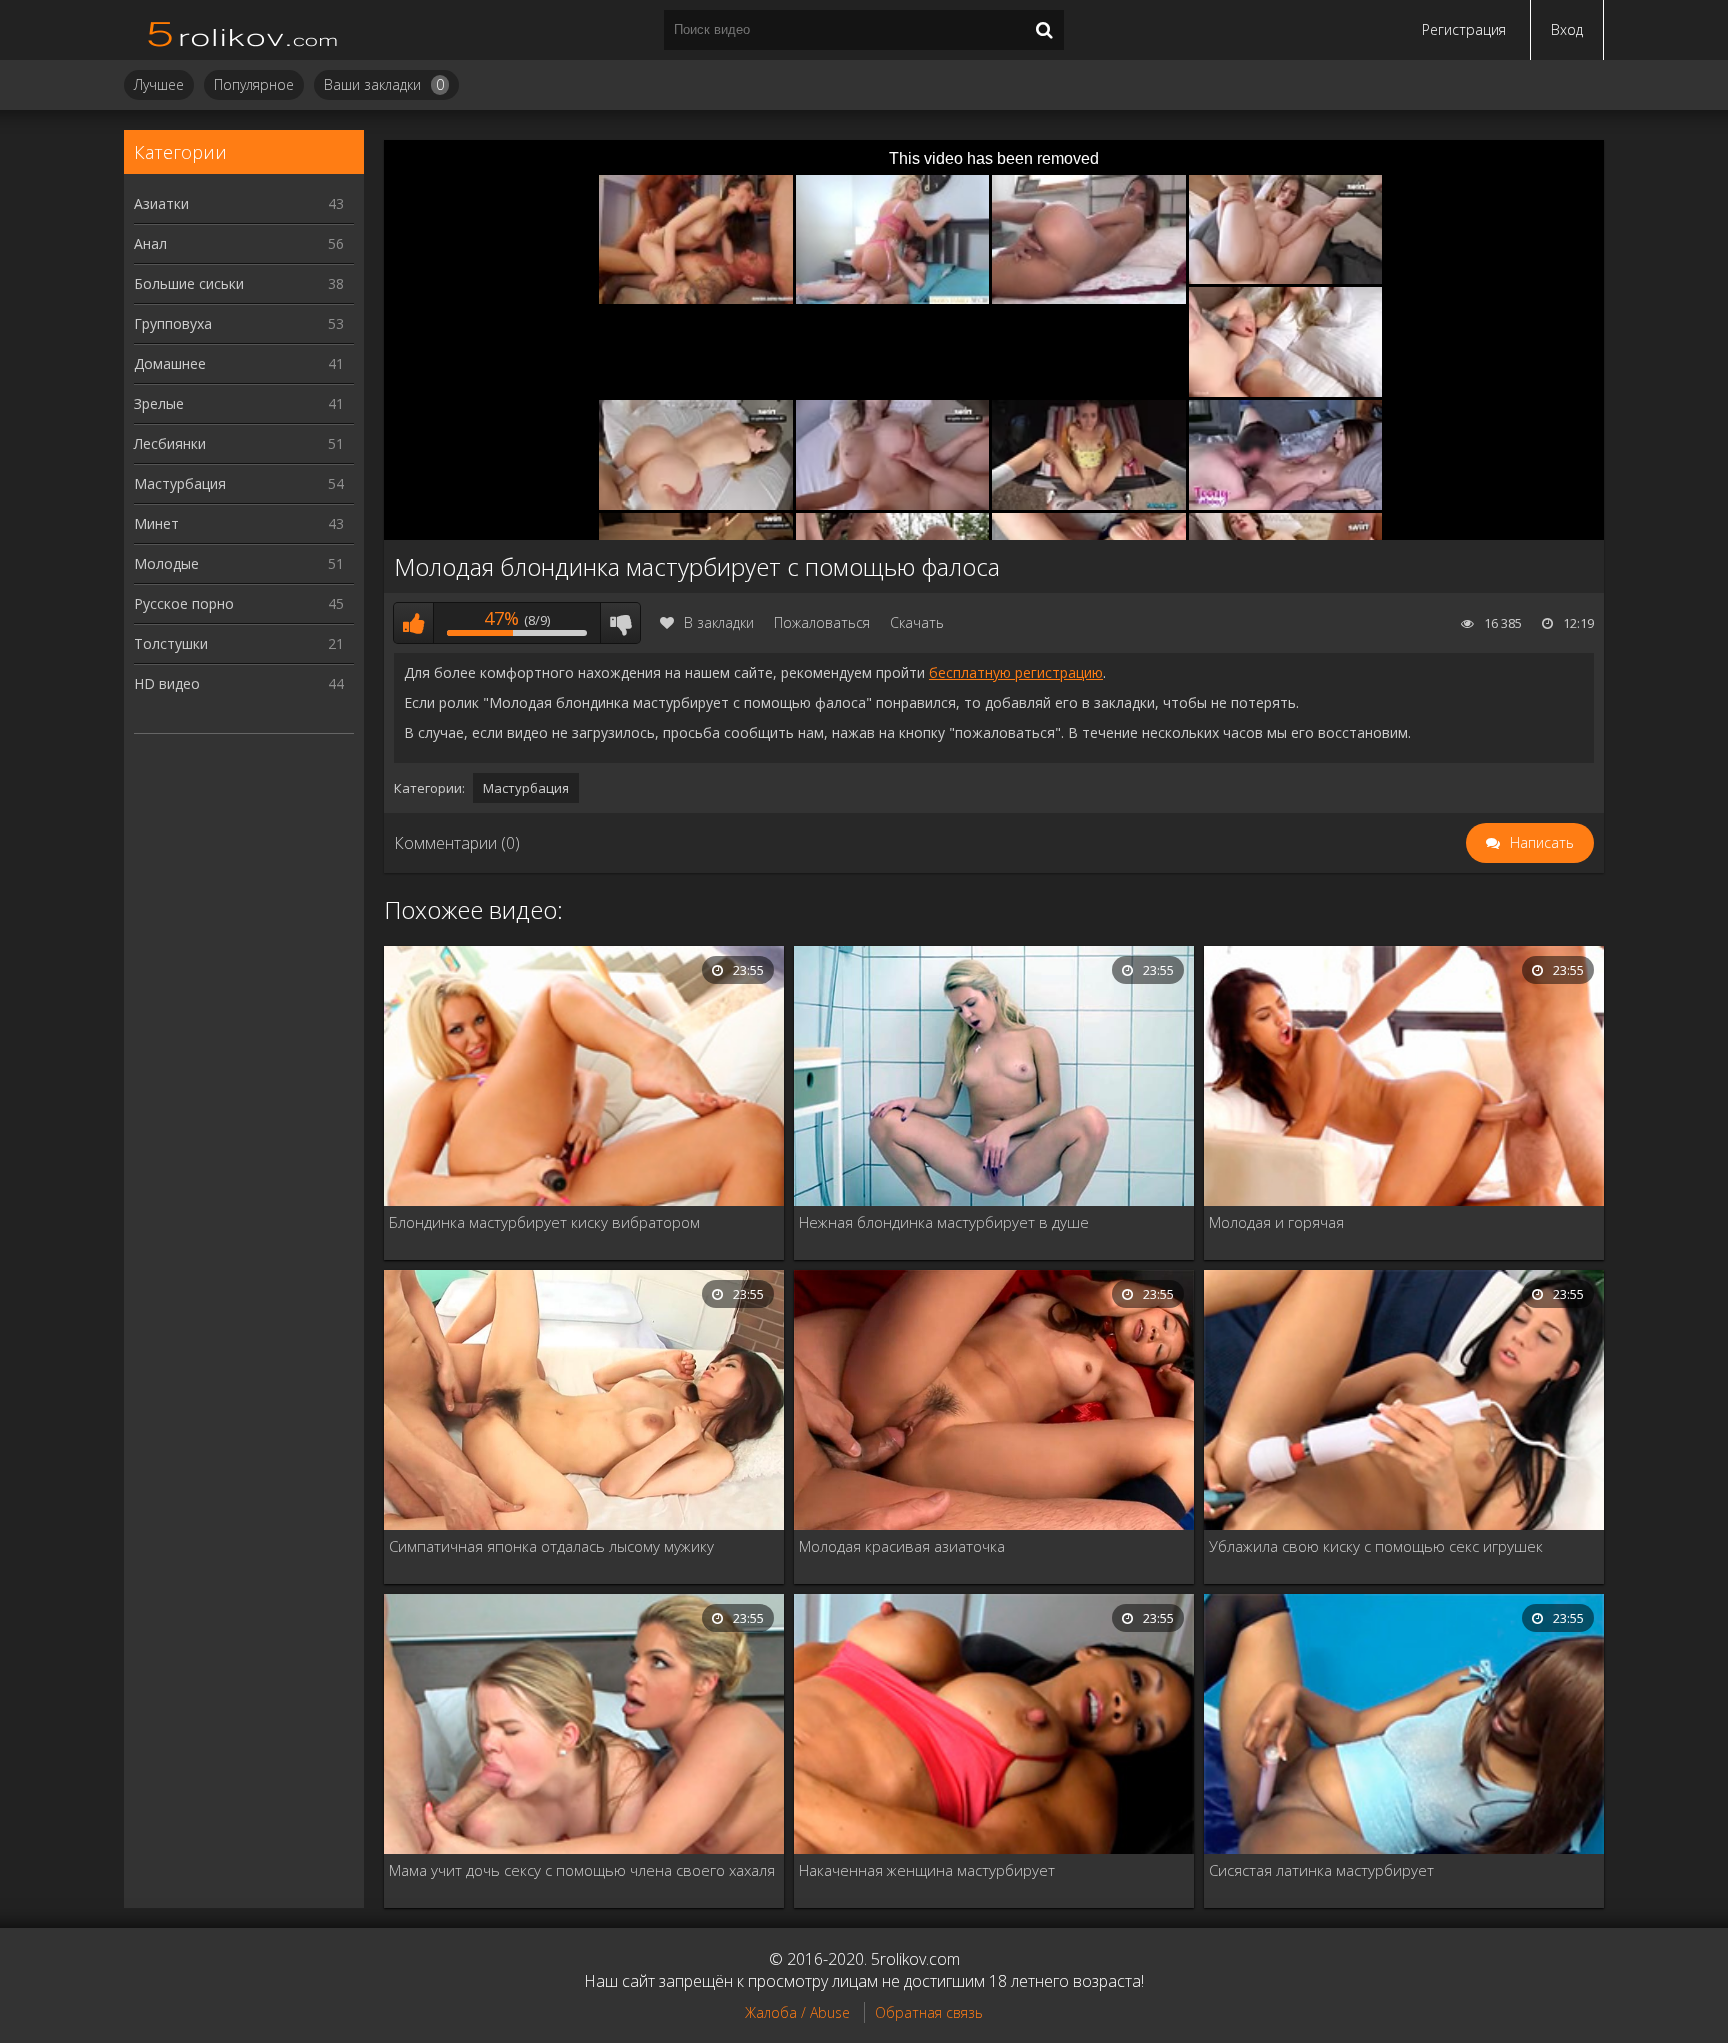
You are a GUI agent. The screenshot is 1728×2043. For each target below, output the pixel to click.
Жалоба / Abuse (797, 2012)
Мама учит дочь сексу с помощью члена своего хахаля (582, 1870)
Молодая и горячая (1276, 1222)
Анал (239, 243)
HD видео (239, 683)
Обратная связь (929, 2012)
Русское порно (239, 603)
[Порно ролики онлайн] (244, 30)
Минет (239, 523)
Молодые (239, 563)
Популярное (254, 84)
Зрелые (239, 403)
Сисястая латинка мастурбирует (1321, 1870)
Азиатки (239, 203)
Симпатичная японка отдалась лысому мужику (551, 1546)
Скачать (917, 622)
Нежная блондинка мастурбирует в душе (944, 1222)
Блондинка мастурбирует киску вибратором (544, 1222)
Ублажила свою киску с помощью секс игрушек (1376, 1546)
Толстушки (239, 643)
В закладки (719, 622)
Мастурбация (239, 483)
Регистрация (1464, 29)
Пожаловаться (822, 622)
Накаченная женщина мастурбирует (927, 1870)
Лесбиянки (239, 443)
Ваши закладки (384, 84)
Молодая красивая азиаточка (902, 1546)
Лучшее (159, 84)
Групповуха (239, 323)
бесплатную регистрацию (1016, 672)
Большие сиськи (239, 283)
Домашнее (239, 363)
